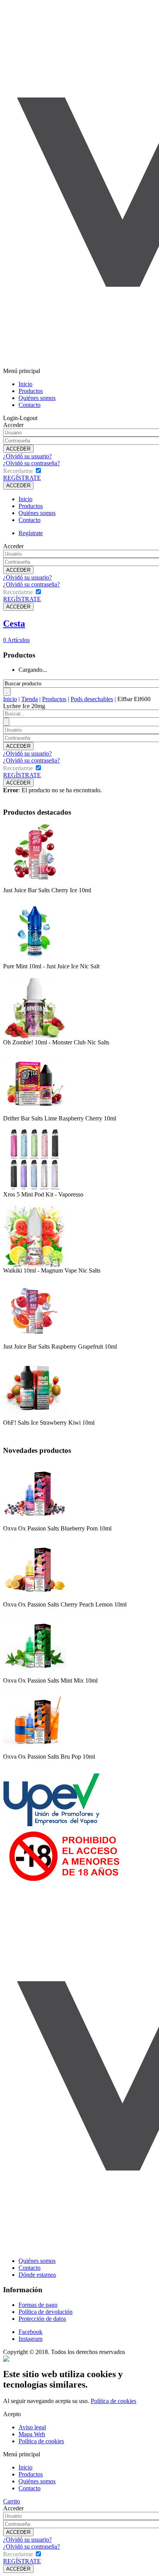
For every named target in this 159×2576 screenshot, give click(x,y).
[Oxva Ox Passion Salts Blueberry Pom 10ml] (35, 1523)
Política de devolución (46, 2312)
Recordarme (18, 471)
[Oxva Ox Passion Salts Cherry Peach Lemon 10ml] (35, 1599)
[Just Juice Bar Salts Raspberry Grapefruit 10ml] (35, 1341)
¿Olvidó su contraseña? (31, 463)
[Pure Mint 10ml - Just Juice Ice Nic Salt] (34, 961)
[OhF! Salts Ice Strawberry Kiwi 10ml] (35, 1417)
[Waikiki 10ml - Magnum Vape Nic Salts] (35, 1265)
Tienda (30, 699)
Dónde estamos (37, 2275)
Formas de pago (38, 2305)
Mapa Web (32, 2434)
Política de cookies (113, 2401)
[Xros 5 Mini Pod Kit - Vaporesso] (35, 1189)
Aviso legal (32, 2427)
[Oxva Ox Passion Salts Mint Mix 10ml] (35, 1675)
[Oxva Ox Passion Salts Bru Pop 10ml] (35, 1751)
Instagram (30, 2339)
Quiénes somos (37, 398)
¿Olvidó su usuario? (27, 456)
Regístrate (31, 533)
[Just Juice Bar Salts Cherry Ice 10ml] (35, 885)
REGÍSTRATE (22, 478)
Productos (31, 391)
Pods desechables (92, 699)
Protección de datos (42, 2319)
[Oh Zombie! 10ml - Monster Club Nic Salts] (35, 1037)
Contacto (30, 405)
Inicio (25, 384)
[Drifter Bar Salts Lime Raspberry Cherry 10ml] (35, 1113)
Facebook (30, 2332)
